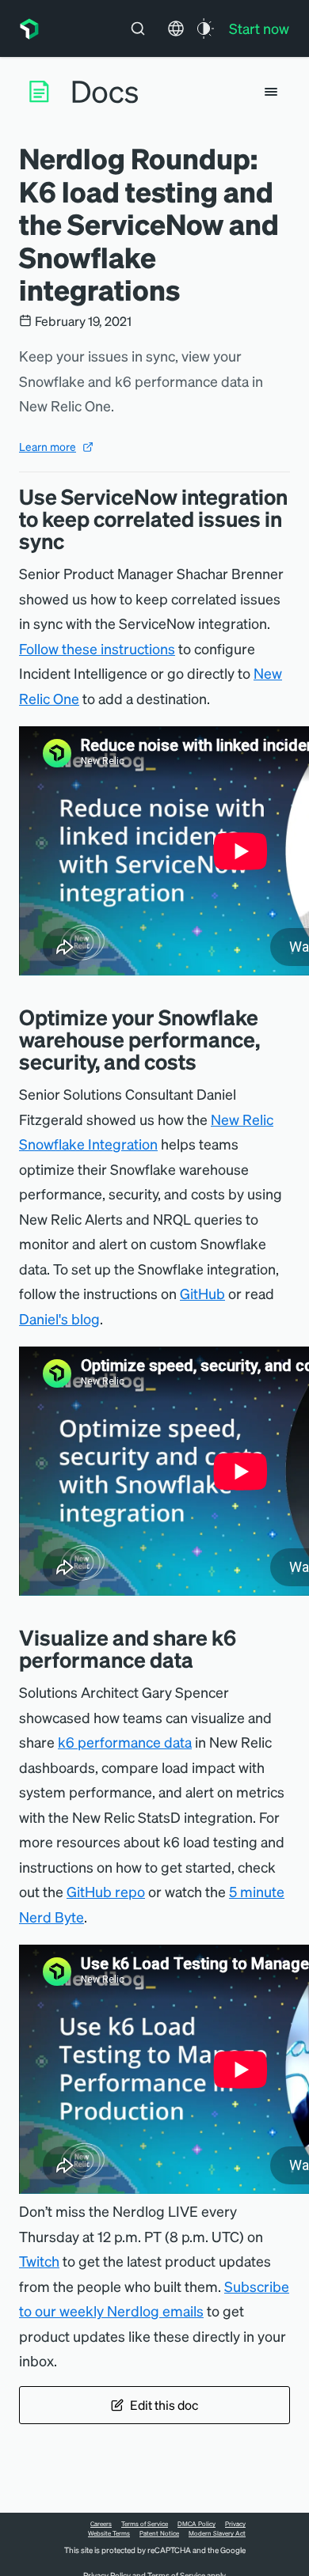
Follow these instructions (97, 648)
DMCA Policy (196, 2524)
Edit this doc (164, 2405)
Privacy (235, 2524)
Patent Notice (159, 2533)
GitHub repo (106, 1891)
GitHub (202, 1293)
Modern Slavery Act (217, 2533)
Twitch (39, 2261)
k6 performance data (125, 1742)
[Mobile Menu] (271, 92)
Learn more (48, 446)
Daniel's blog (59, 1318)
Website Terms (109, 2533)
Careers (101, 2524)
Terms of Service (145, 2524)
